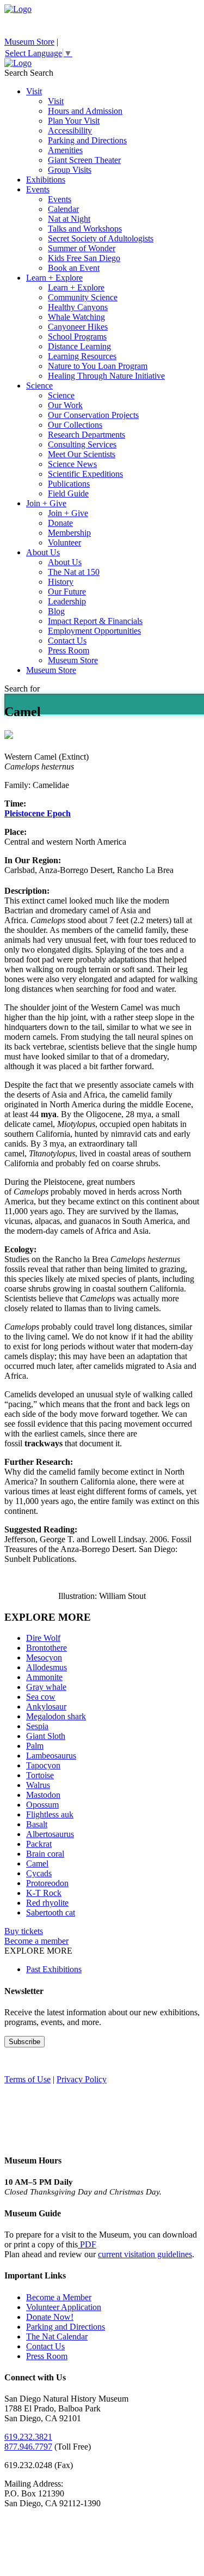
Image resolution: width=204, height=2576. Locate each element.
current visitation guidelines (145, 2254)
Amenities (65, 150)
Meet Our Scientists (82, 454)
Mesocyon (44, 1657)
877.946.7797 (28, 2447)
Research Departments (86, 435)
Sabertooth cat (51, 1913)
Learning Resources (82, 356)
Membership (69, 533)
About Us (43, 552)
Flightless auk (50, 1814)
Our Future (67, 592)
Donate (60, 523)
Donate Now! (50, 2317)
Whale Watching (76, 317)
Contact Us (67, 641)
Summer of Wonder (82, 248)
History (61, 582)
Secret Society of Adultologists (101, 238)
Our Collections (75, 425)
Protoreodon (47, 1883)
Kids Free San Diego (84, 258)
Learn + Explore (54, 278)
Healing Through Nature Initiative (106, 376)
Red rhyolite (47, 1903)
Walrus (38, 1785)
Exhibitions (46, 180)
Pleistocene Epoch (38, 813)
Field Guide (68, 493)
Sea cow (41, 1697)
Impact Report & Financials (95, 621)
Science (39, 386)
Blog (56, 611)
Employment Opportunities (94, 631)
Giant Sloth (46, 1736)
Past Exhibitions (54, 1969)
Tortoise (40, 1775)
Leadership (67, 601)
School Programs (77, 337)
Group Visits (70, 170)
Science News (72, 464)
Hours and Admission (85, 111)
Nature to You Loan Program (98, 366)
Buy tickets (24, 1931)
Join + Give (46, 503)
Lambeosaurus (51, 1756)
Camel (37, 1863)
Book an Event (74, 268)
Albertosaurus (50, 1834)
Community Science (83, 297)
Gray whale (46, 1687)
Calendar (63, 209)
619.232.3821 (28, 2437)
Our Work (65, 405)
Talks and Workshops (85, 229)
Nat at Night (69, 219)
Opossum (42, 1805)
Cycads (39, 1873)
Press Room (69, 650)
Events (38, 189)
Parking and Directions (87, 140)
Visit (34, 91)
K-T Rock (44, 1893)
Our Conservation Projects (93, 415)
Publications (69, 484)
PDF (87, 2244)
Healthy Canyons (78, 307)
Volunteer (64, 543)
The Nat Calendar (57, 2336)
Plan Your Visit (74, 121)
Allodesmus (47, 1667)
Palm (35, 1746)
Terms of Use (27, 2079)
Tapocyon (43, 1765)
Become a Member (59, 2297)
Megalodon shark (56, 1716)
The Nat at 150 (74, 572)
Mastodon (43, 1795)
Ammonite (44, 1677)
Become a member (36, 1941)
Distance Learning (79, 346)
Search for (22, 689)
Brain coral (45, 1854)
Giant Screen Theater (84, 160)
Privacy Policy (82, 2079)
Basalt (37, 1824)
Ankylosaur (46, 1707)
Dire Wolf (43, 1638)
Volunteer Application (64, 2307)
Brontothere (47, 1648)
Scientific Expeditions (85, 474)
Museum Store (29, 42)
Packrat (39, 1844)
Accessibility (70, 131)
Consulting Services (82, 444)
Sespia (37, 1726)
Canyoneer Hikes (78, 327)
